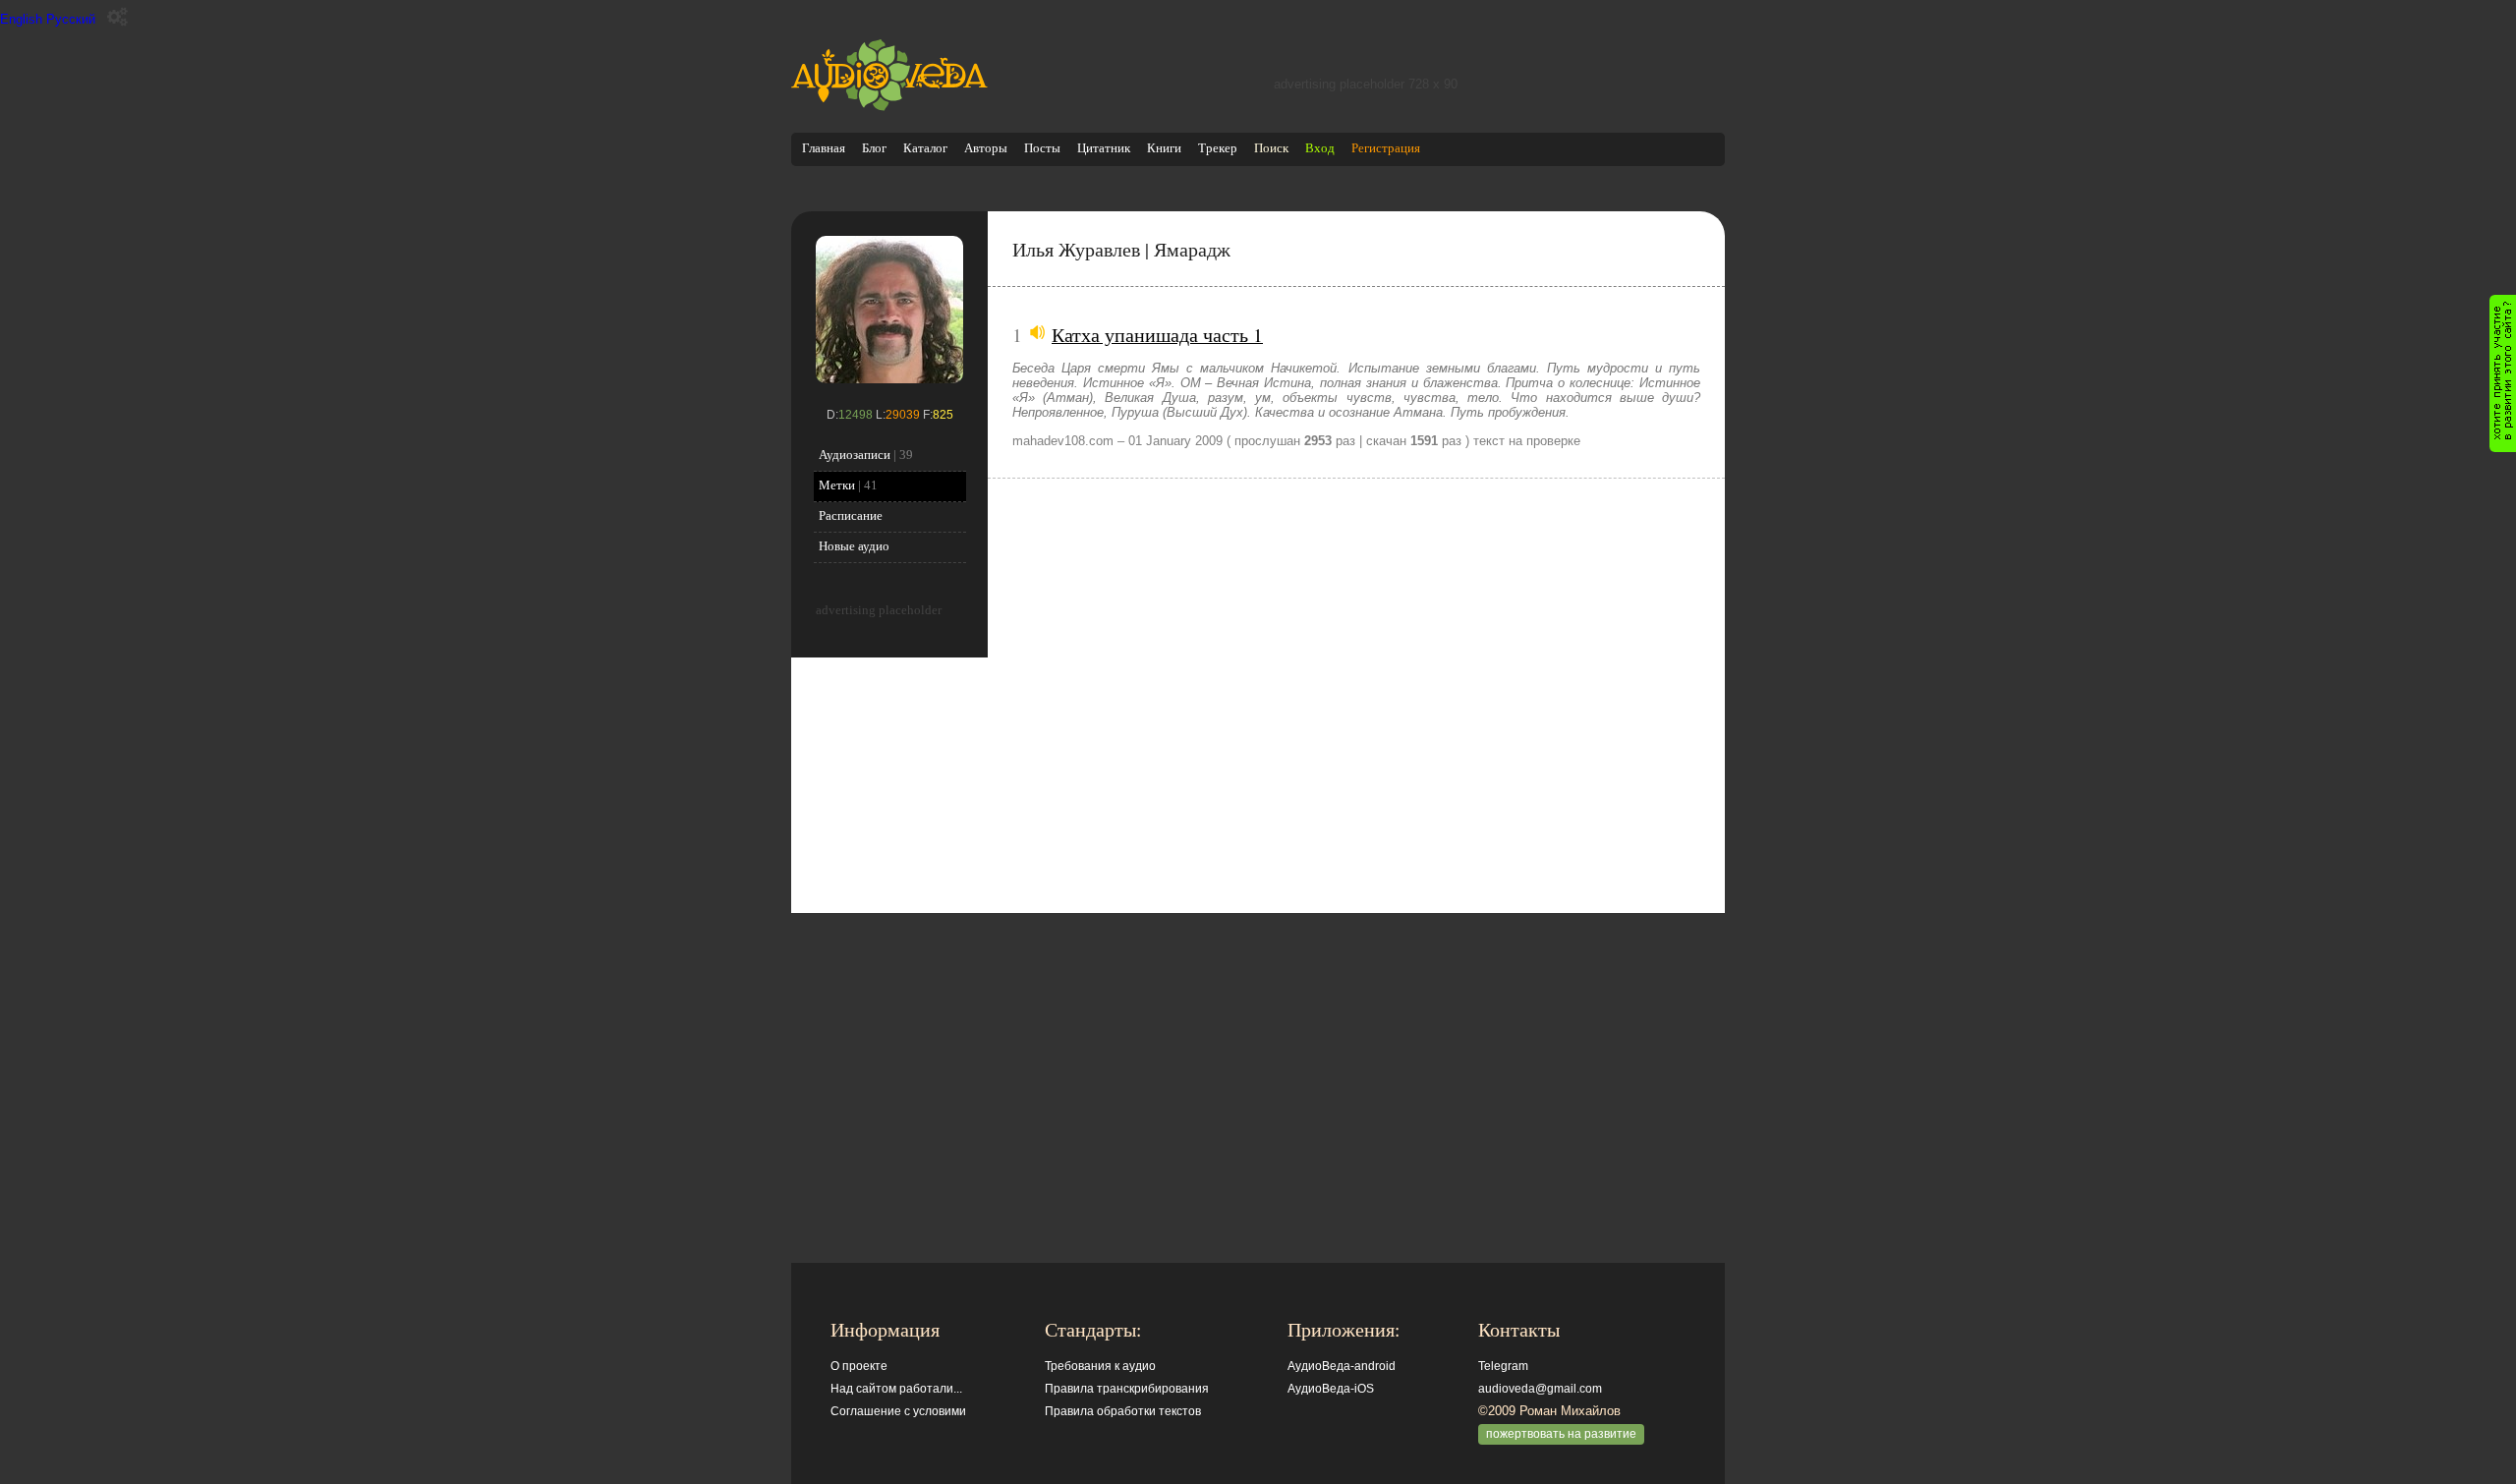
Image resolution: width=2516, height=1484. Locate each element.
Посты (1042, 148)
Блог (874, 148)
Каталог (925, 148)
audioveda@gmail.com (1540, 1389)
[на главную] (889, 107)
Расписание (851, 515)
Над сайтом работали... (896, 1389)
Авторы (986, 148)
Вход (1320, 148)
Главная (824, 148)
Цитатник (1104, 148)
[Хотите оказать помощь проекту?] (2503, 373)
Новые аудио (854, 546)
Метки (837, 485)
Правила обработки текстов (1123, 1411)
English (21, 19)
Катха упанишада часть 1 (1157, 334)
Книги (1164, 148)
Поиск (1271, 148)
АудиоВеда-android (1342, 1366)
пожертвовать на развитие (1561, 1434)
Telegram (1503, 1366)
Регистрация (1386, 148)
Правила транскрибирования (1127, 1389)
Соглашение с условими (898, 1411)
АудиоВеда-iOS (1331, 1389)
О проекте (859, 1366)
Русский (71, 19)
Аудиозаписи (855, 455)
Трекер (1218, 148)
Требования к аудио (1100, 1366)
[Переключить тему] (117, 17)
